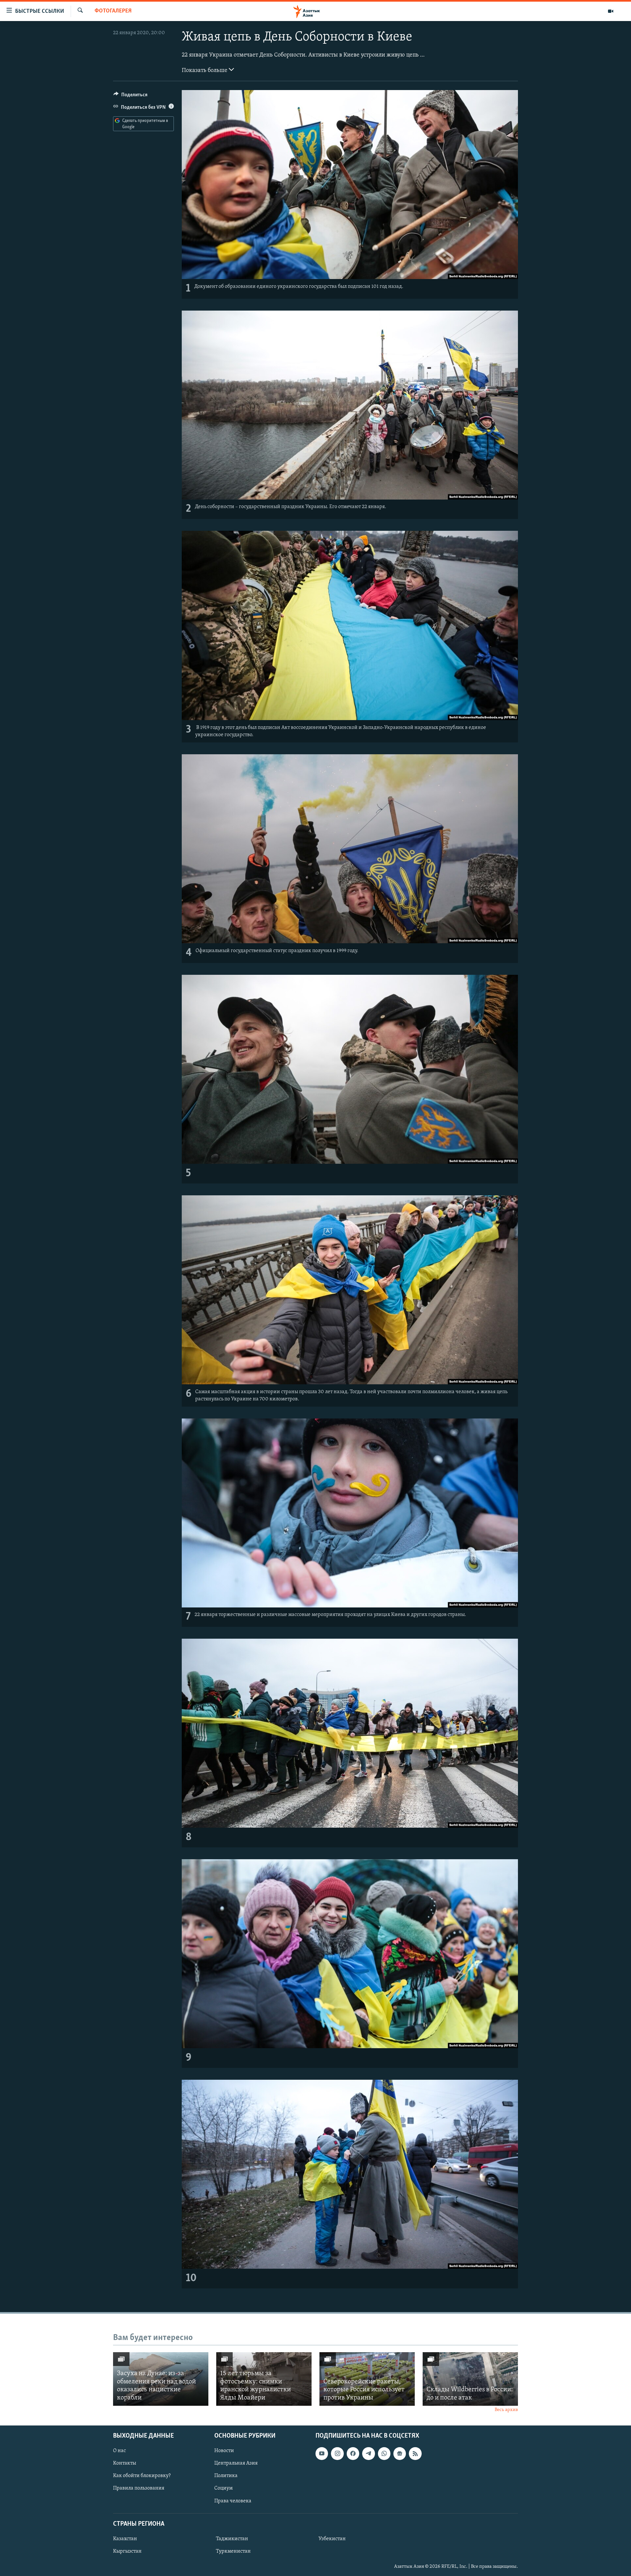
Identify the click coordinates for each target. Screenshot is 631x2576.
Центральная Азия (236, 2463)
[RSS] (415, 2453)
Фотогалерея (113, 11)
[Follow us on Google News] (400, 2453)
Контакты (125, 2463)
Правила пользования (139, 2488)
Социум (223, 2488)
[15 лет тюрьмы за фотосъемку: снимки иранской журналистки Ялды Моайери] (264, 2379)
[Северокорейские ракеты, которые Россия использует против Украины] (367, 2379)
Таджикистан (232, 2539)
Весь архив (506, 2410)
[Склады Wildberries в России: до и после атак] (470, 2379)
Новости (224, 2451)
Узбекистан (332, 2539)
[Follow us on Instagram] (337, 2453)
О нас (119, 2451)
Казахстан (125, 2539)
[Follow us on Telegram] (368, 2453)
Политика (226, 2476)
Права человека (233, 2501)
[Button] (130, 96)
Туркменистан (233, 2551)
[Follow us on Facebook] (353, 2453)
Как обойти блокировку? (142, 2476)
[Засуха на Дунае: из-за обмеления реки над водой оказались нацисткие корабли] (161, 2379)
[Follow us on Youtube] (322, 2453)
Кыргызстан (127, 2551)
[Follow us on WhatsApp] (384, 2453)
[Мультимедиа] (611, 11)
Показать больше (205, 71)
